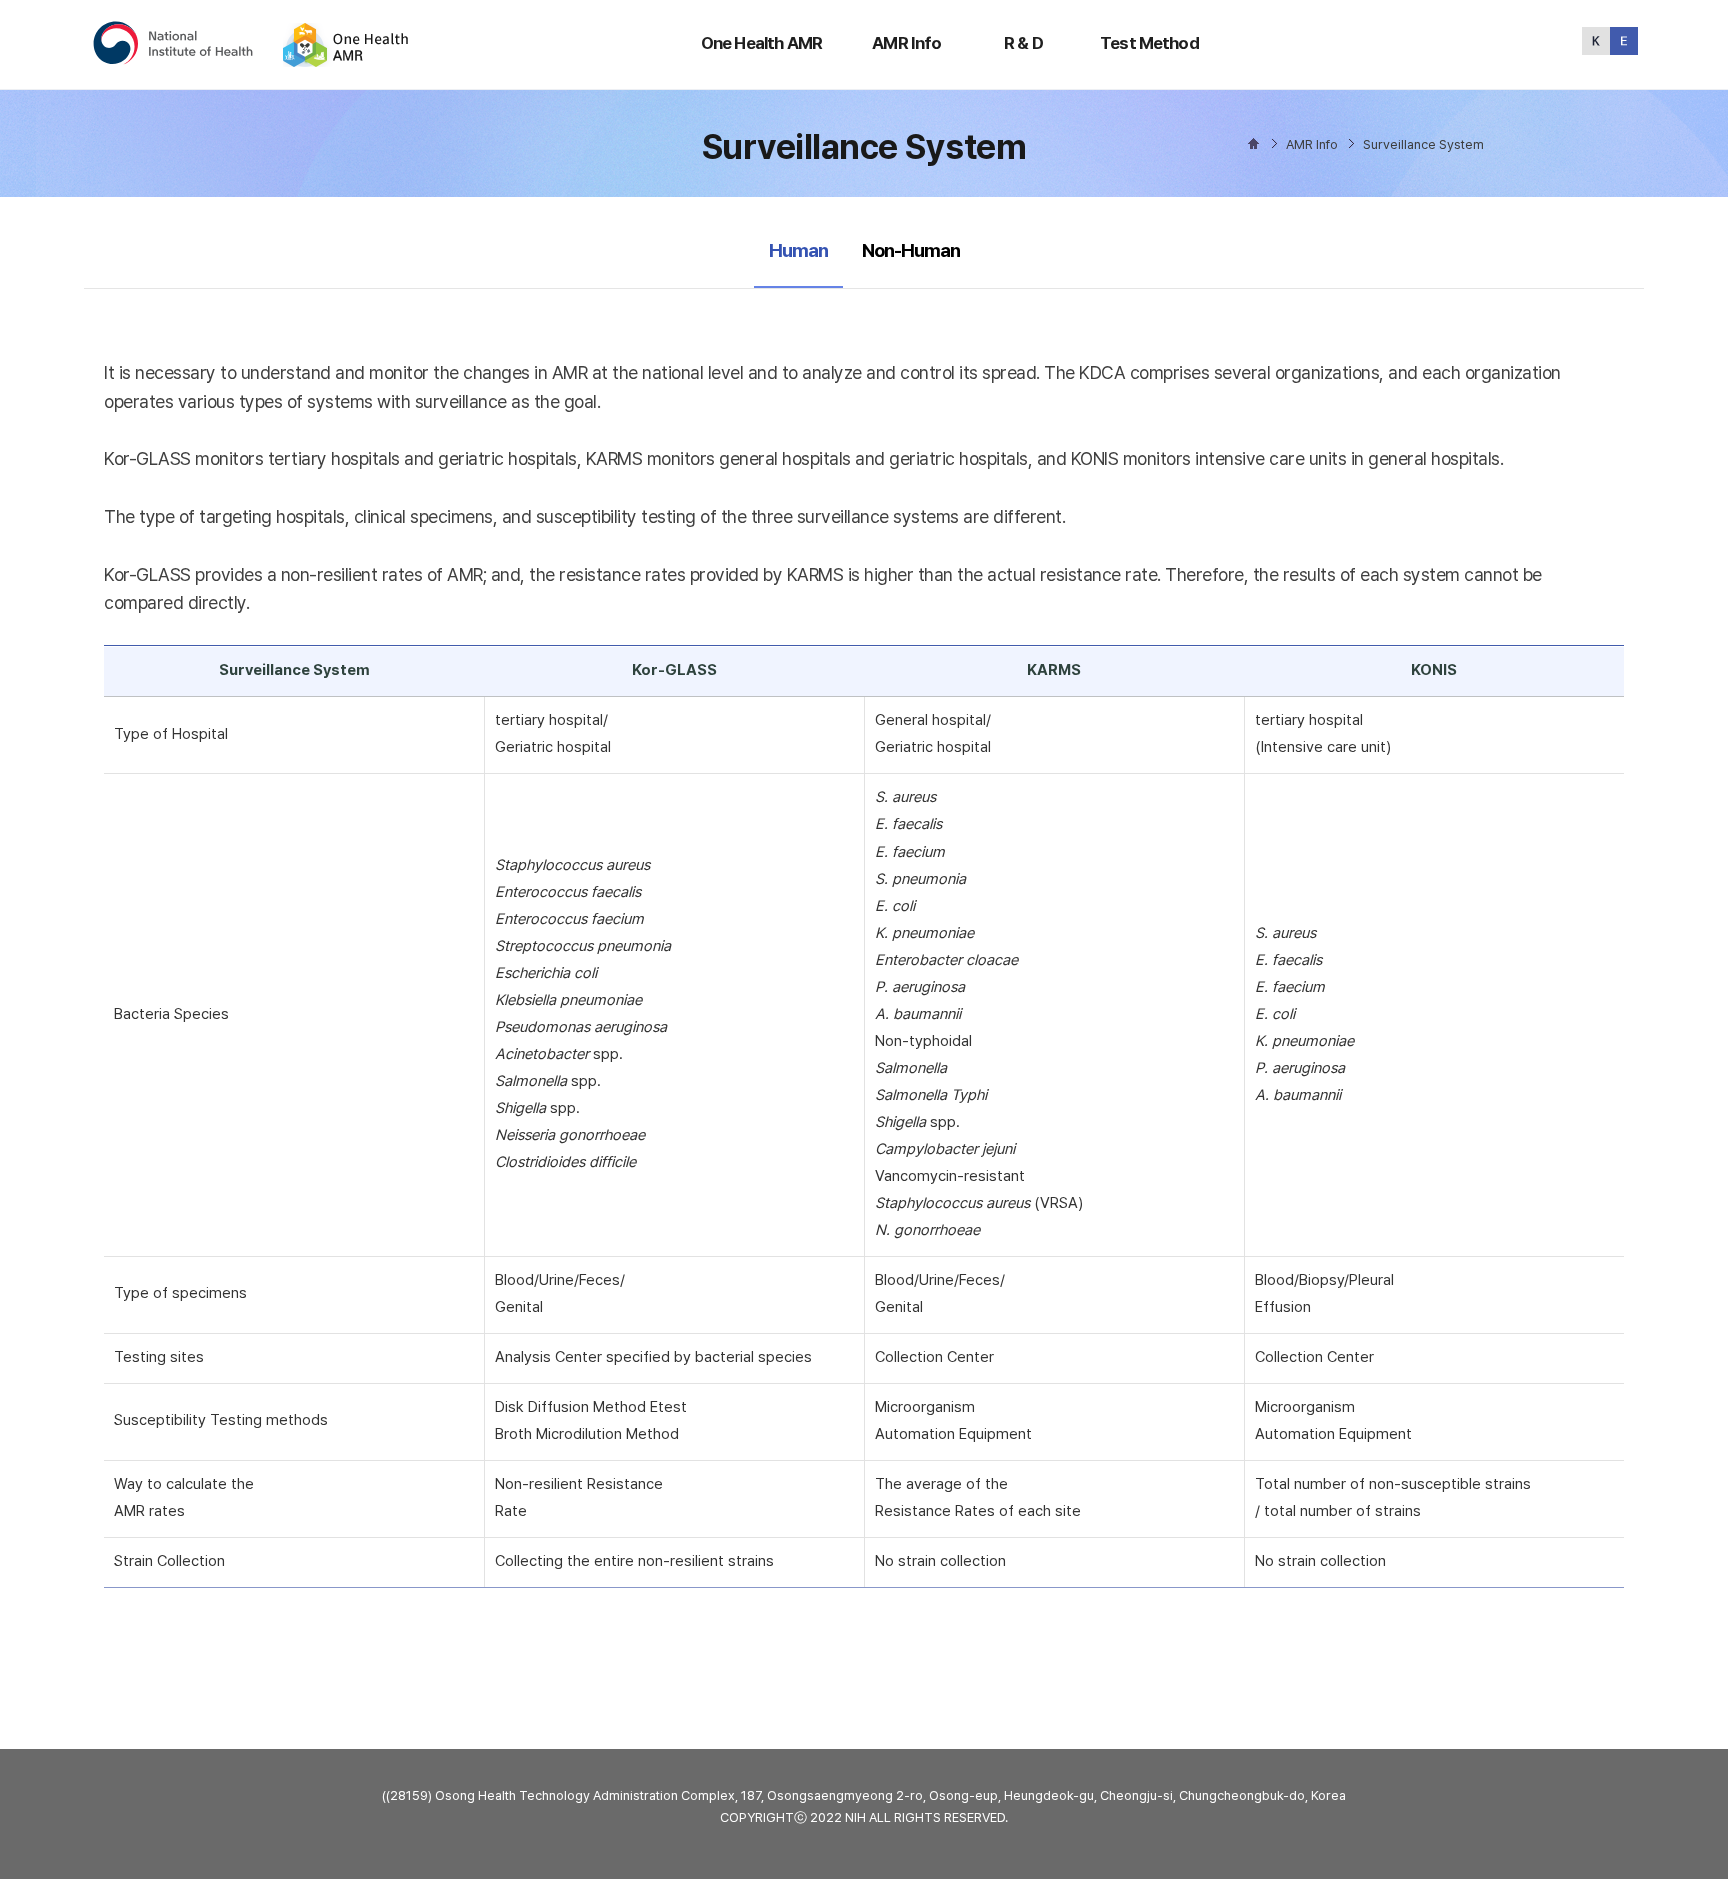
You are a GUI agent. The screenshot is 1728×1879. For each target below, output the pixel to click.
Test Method (1149, 43)
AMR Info (906, 43)
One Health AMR (761, 43)
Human (803, 250)
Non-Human (911, 250)
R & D (1023, 43)
